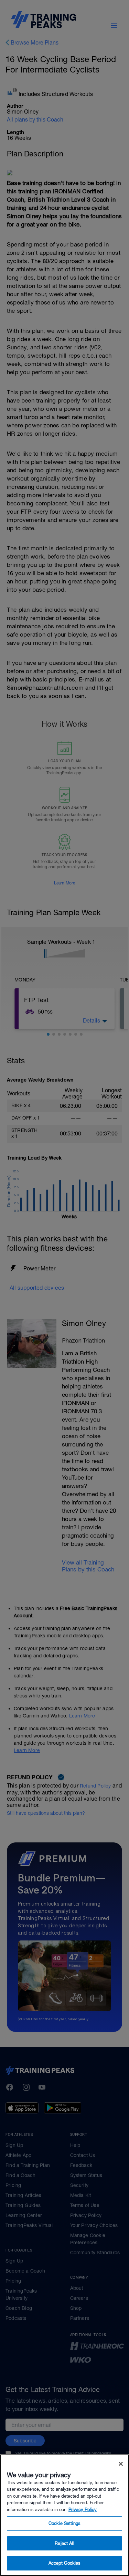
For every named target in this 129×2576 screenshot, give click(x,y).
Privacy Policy (83, 2510)
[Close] (121, 2464)
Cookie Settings (64, 2523)
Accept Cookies (65, 2563)
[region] (64, 2515)
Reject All (64, 2543)
